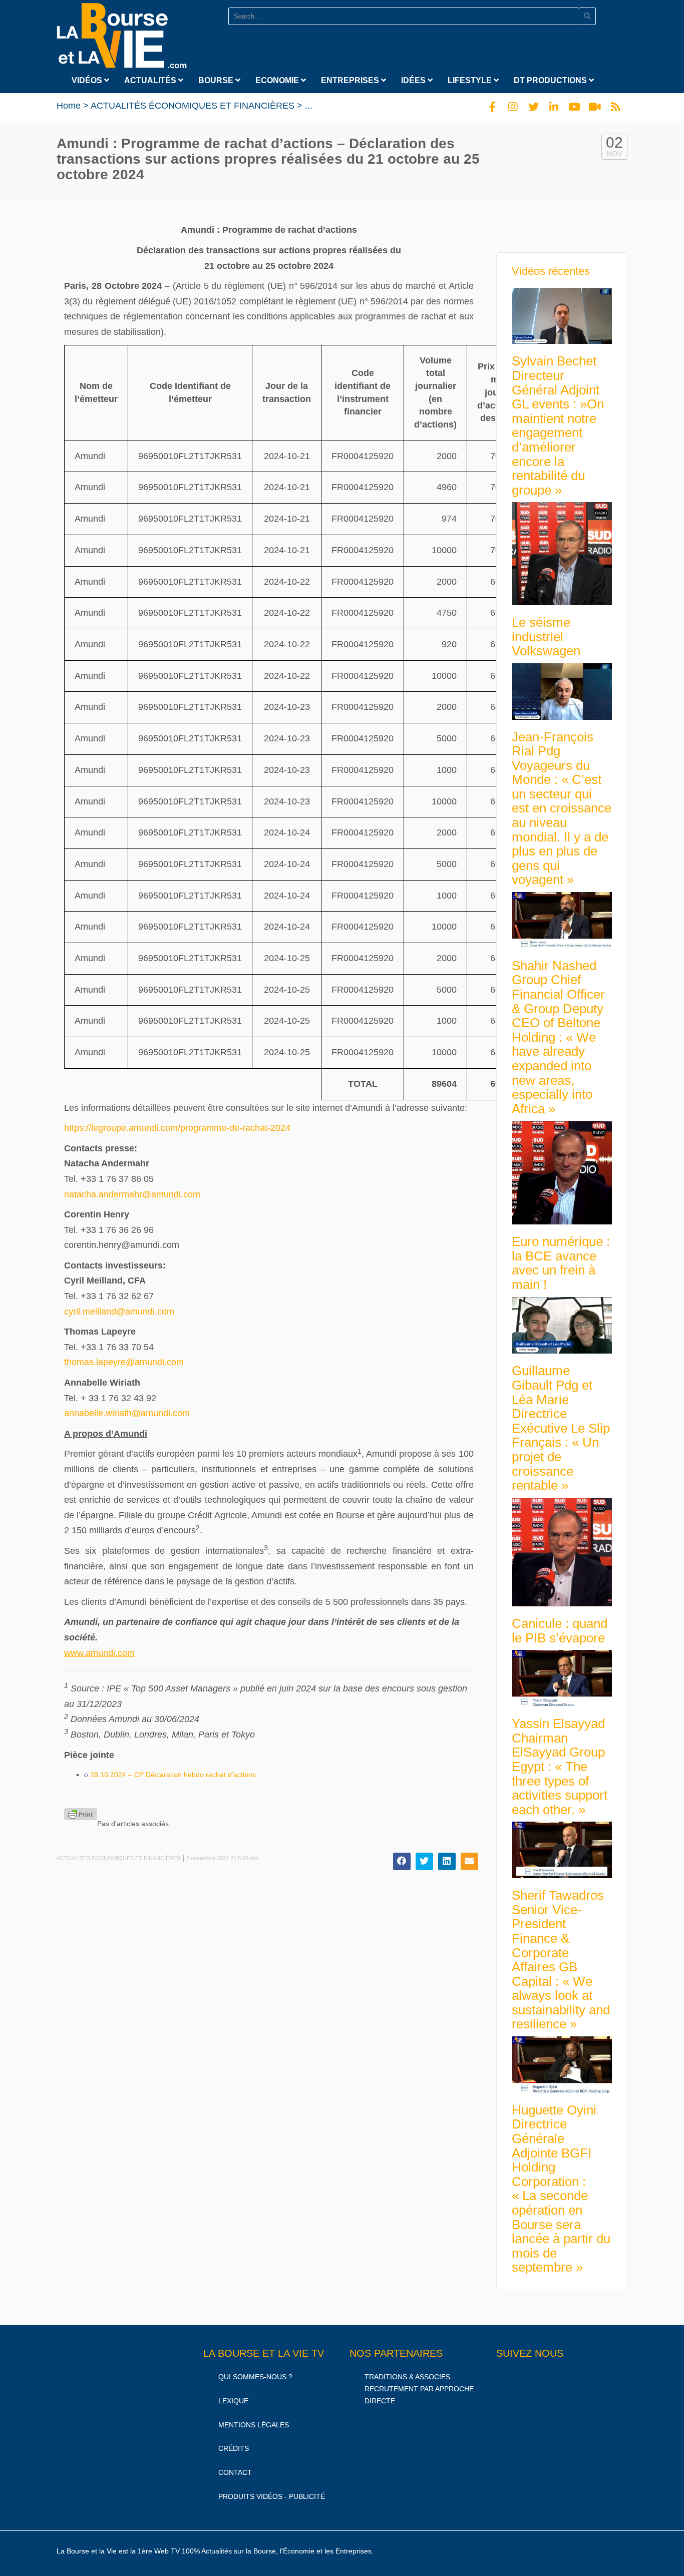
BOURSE (217, 80)
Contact (235, 2472)
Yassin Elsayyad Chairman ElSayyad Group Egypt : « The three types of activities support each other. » (560, 1767)
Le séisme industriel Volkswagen (546, 636)
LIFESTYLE (471, 80)
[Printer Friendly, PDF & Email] (81, 1814)
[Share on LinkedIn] (447, 1861)
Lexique (233, 2401)
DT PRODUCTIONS (551, 80)
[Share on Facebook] (402, 1861)
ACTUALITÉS (151, 80)
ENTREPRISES (351, 80)
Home (69, 106)
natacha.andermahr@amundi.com (132, 1194)
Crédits (234, 2448)
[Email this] (469, 1861)
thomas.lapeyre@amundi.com (124, 1362)
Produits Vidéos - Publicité (272, 2496)
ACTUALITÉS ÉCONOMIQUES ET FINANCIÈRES (193, 106)
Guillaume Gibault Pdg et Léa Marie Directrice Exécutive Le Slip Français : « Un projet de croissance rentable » (561, 1428)
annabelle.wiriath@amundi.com (127, 1413)
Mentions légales (254, 2425)
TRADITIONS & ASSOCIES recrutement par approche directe (419, 2389)
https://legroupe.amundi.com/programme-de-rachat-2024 (177, 1128)
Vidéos (88, 80)
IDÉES (414, 80)
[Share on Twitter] (424, 1861)
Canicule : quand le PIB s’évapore (560, 1631)
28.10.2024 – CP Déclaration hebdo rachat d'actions (173, 1775)
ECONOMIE (278, 80)
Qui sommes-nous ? (255, 2377)
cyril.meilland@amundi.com (119, 1312)
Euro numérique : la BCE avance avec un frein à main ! (561, 1263)
